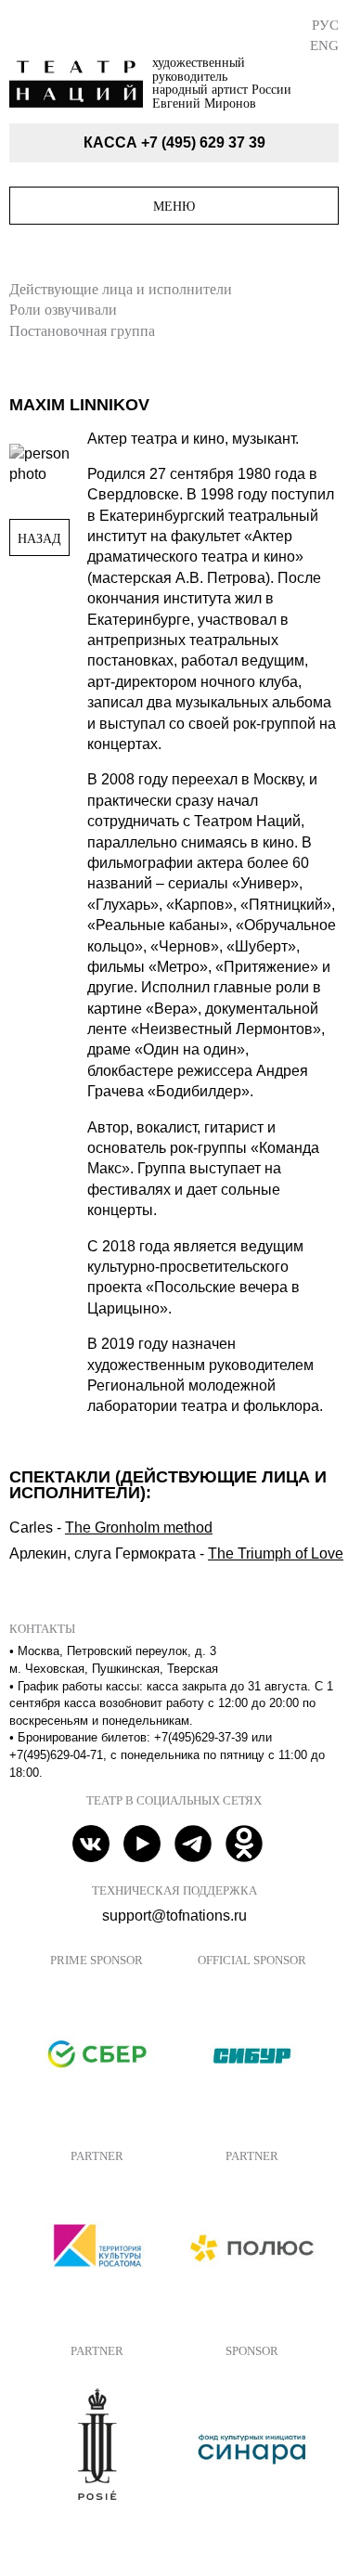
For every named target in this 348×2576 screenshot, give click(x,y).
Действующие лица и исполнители (121, 289)
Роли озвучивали (63, 310)
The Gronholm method (139, 1527)
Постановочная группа (82, 331)
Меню (174, 206)
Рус (325, 25)
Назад (39, 538)
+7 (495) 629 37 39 (203, 142)
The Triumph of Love (276, 1553)
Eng (324, 45)
